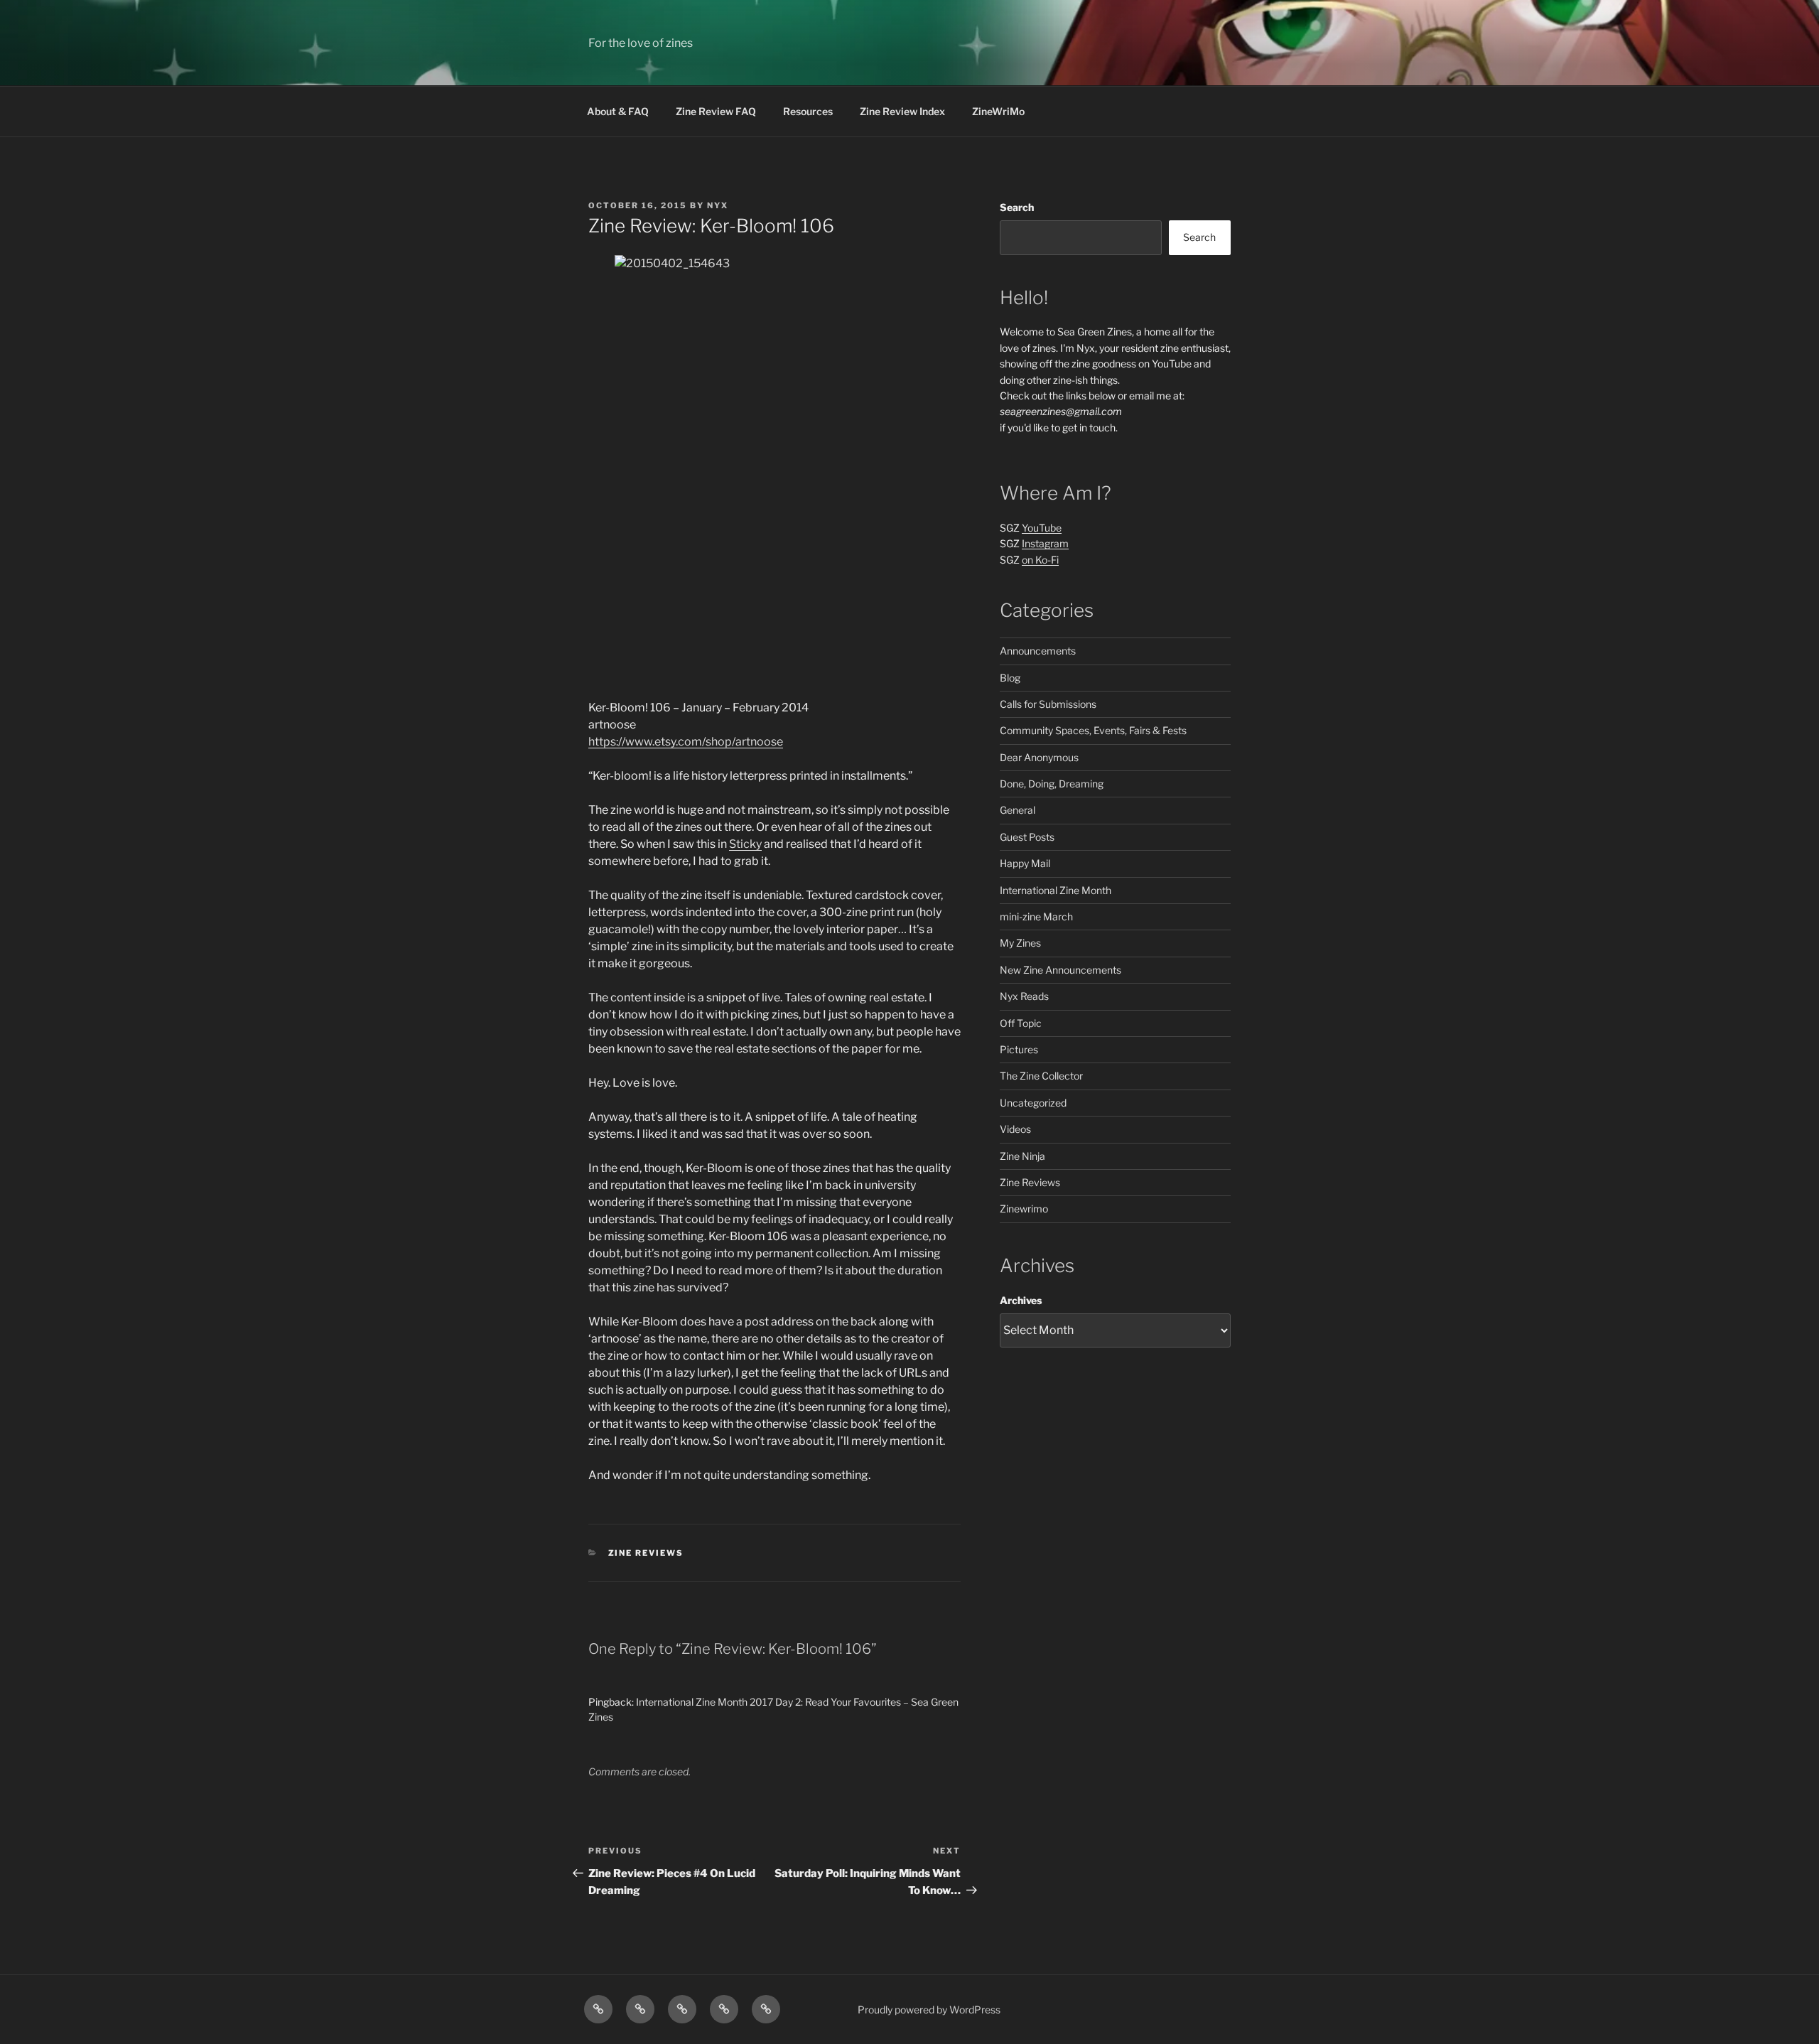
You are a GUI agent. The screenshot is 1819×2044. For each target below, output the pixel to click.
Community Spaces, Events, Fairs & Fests (1093, 730)
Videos (1015, 1129)
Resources (808, 111)
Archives (1021, 1300)
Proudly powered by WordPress (929, 2010)
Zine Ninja (1022, 1156)
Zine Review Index (902, 111)
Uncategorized (1033, 1103)
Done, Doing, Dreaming (1052, 784)
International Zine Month (1056, 890)
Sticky (745, 844)
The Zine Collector (1041, 1076)
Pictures (1019, 1049)
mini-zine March (1036, 916)
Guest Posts (1027, 837)
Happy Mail (1025, 863)
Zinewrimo (1024, 1209)
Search (1017, 207)
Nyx (718, 205)
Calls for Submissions (1048, 704)
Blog (1010, 678)
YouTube (1042, 528)
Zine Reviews (646, 1553)
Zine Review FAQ (716, 111)
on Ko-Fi (1040, 560)
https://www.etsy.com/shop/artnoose (686, 742)
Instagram (1045, 543)
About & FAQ (618, 111)
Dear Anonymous (1039, 757)
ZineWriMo (998, 111)
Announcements (1038, 651)
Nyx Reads (1024, 996)
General (1018, 810)
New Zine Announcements (1060, 970)
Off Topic (1021, 1023)
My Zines (1020, 943)
